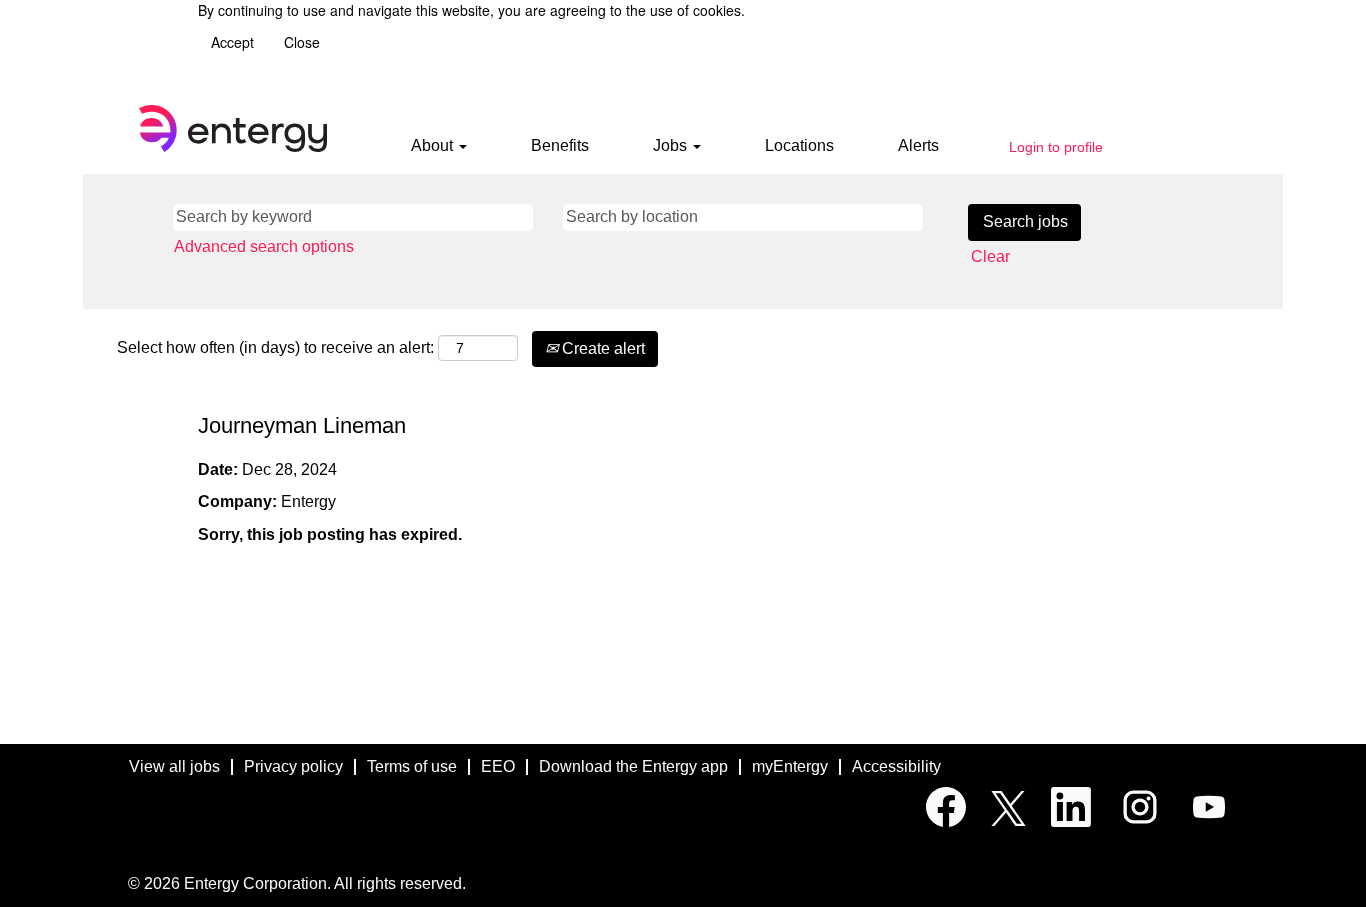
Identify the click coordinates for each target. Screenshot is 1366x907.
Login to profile (1056, 147)
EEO (498, 766)
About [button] (434, 145)
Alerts (918, 145)
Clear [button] (990, 256)
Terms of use (412, 766)
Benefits (560, 145)
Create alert (601, 348)
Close (302, 42)
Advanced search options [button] (264, 246)
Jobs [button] (672, 145)
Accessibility (896, 766)
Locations (799, 145)
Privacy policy (293, 766)
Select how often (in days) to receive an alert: (275, 347)
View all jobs (174, 766)
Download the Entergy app (633, 766)
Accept (232, 42)
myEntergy (790, 766)
